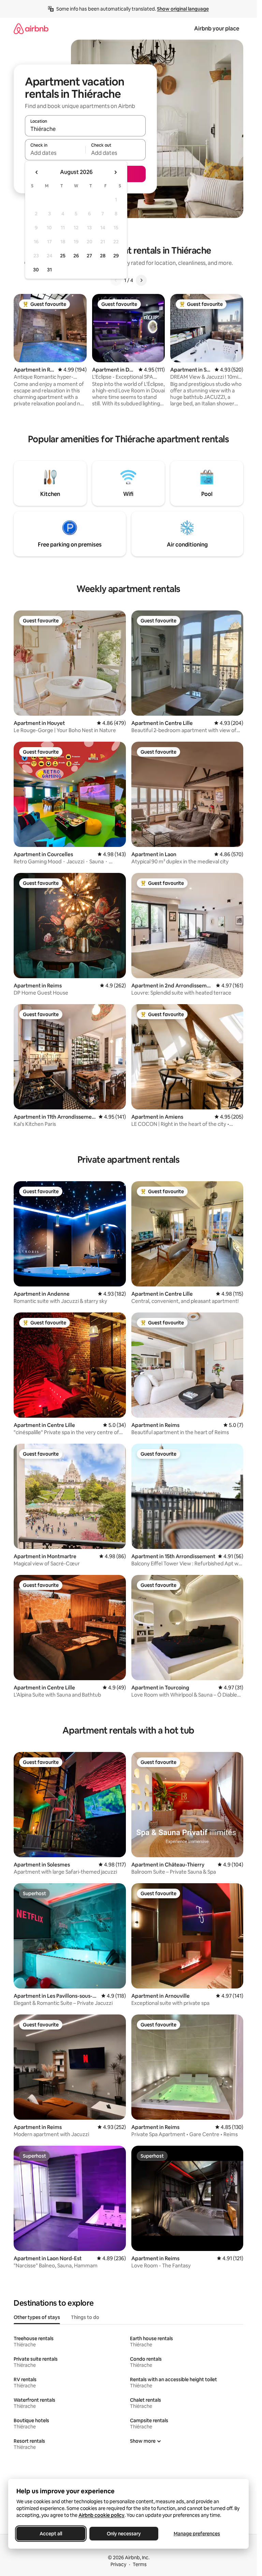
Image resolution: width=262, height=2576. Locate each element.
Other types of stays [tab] (37, 2317)
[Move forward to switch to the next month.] (115, 172)
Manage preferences (197, 2534)
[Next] (141, 280)
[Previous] (116, 280)
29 (116, 256)
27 (89, 256)
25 (63, 256)
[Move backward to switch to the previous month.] (37, 172)
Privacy (118, 2564)
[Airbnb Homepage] (31, 29)
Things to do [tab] (85, 2317)
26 (76, 256)
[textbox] (55, 153)
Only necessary (124, 2534)
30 (36, 270)
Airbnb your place (217, 29)
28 (103, 256)
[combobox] (85, 129)
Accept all (51, 2534)
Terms (140, 2564)
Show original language (183, 9)
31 (49, 270)
